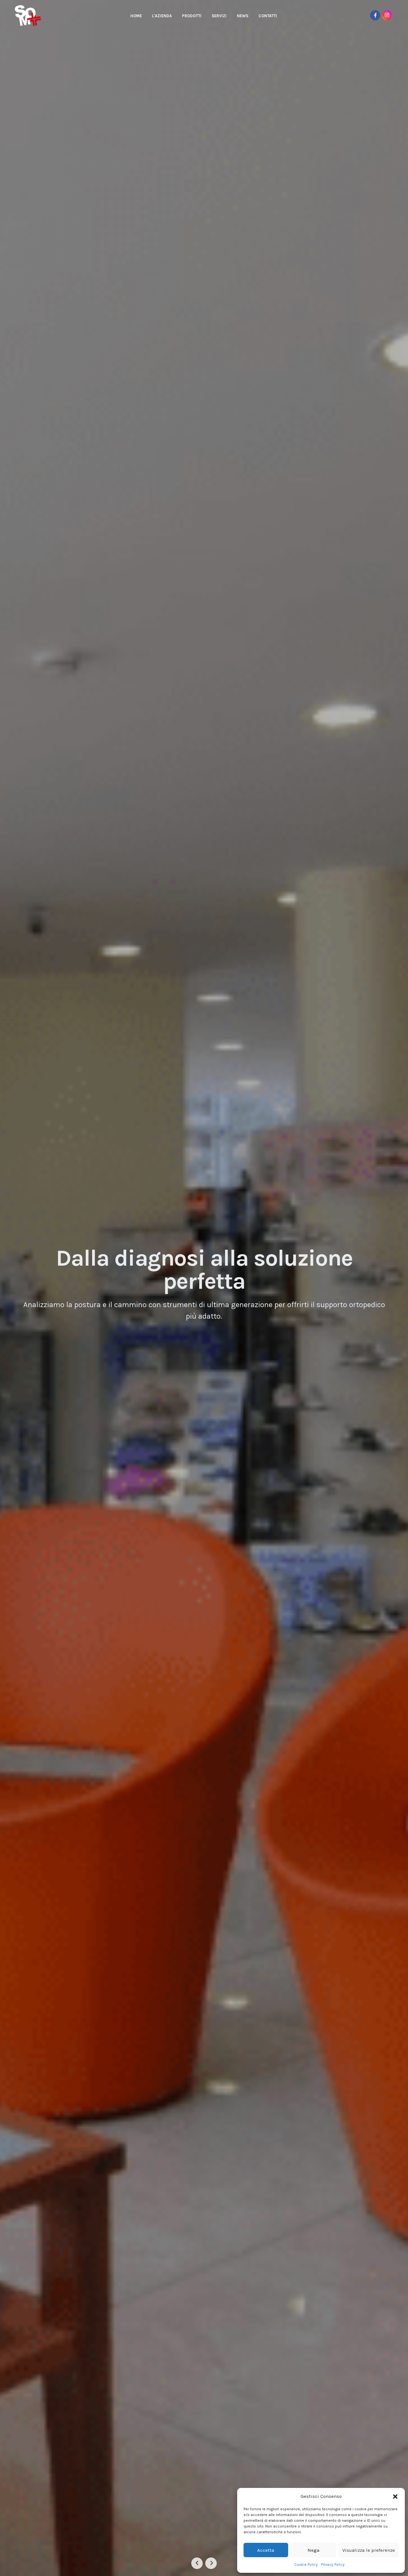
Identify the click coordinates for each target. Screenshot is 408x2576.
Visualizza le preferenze (369, 2550)
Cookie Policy (306, 2565)
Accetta (266, 2550)
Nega (313, 2550)
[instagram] (387, 15)
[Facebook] (375, 15)
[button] (395, 2496)
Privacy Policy (333, 2565)
